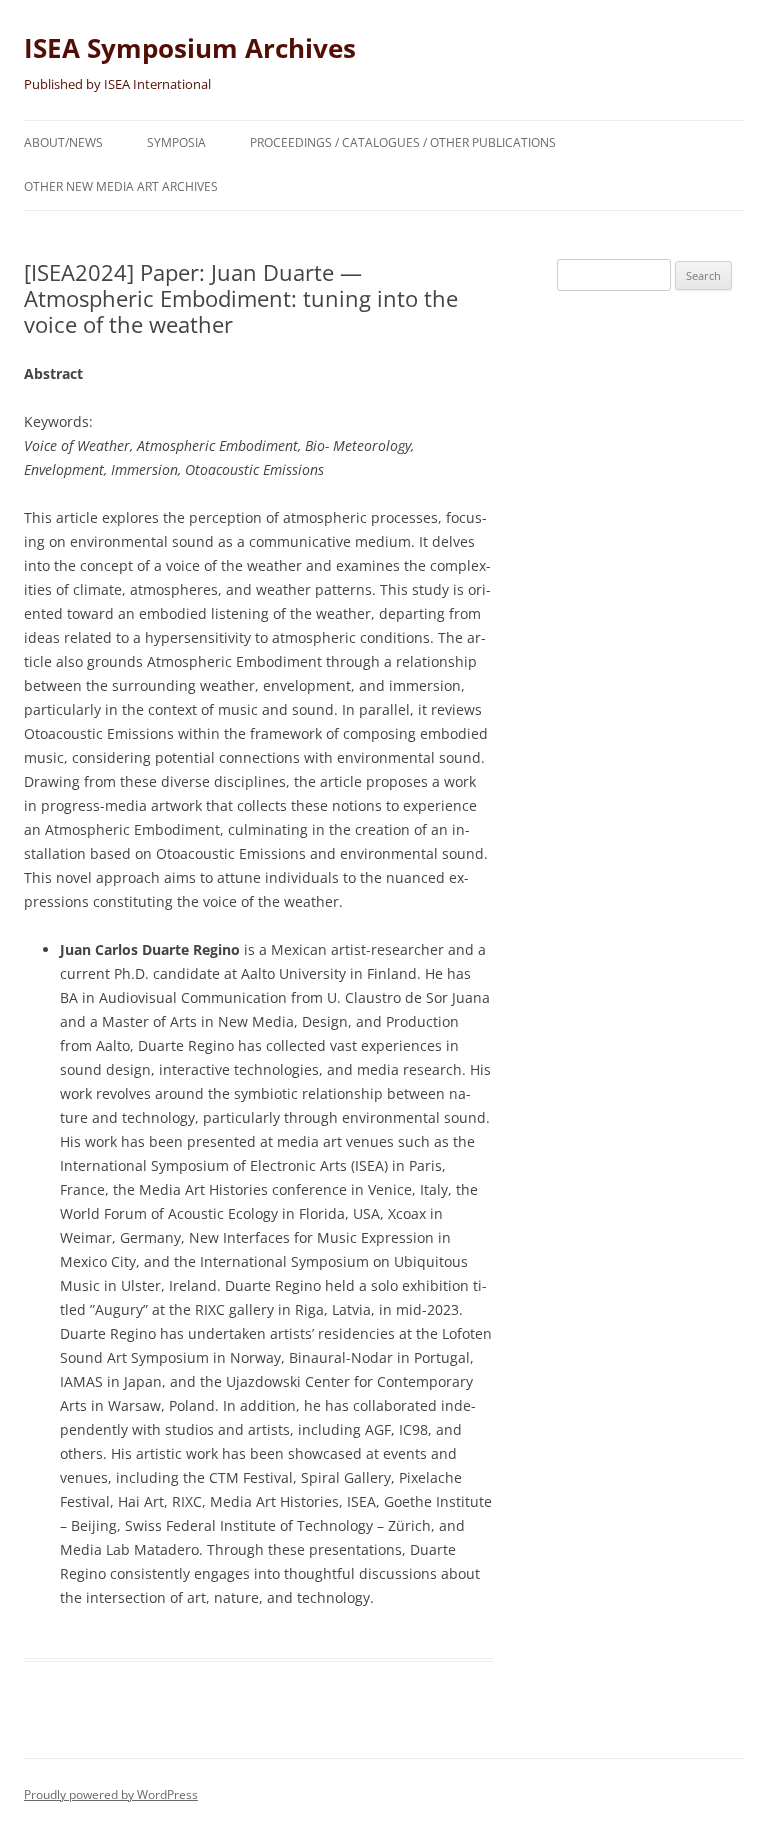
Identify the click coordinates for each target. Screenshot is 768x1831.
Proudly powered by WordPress (111, 1794)
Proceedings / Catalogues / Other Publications (403, 142)
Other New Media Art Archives (121, 186)
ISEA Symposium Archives (190, 48)
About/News (63, 142)
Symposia (176, 142)
